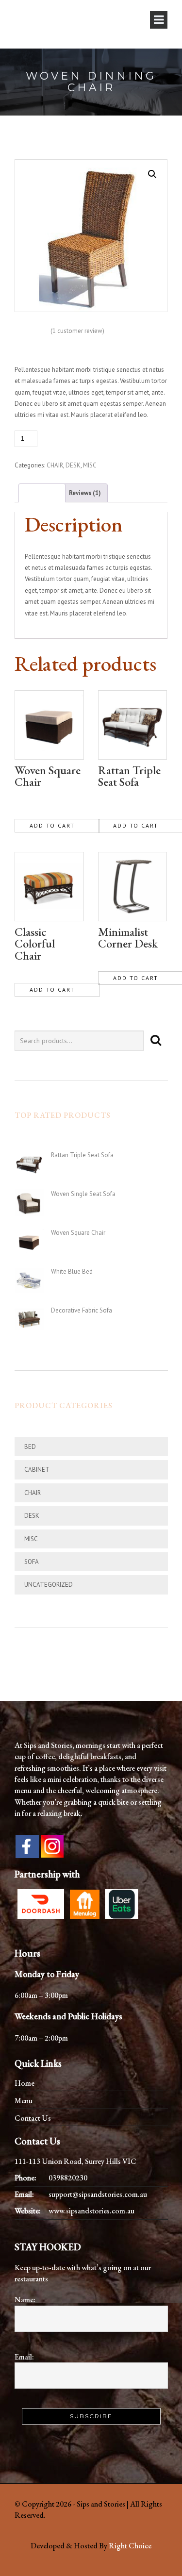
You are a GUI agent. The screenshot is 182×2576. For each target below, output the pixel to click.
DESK (73, 465)
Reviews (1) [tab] (85, 493)
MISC (90, 465)
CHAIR (55, 465)
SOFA (32, 1562)
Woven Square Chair (48, 776)
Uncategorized (49, 1585)
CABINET (37, 1470)
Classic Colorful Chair (35, 944)
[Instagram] (52, 1845)
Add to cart (62, 438)
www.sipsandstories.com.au (91, 2211)
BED (30, 1447)
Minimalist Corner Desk (128, 938)
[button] (152, 174)
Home (25, 2083)
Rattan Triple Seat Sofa (129, 776)
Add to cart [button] (52, 825)
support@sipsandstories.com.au (98, 2194)
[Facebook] (27, 1846)
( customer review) (77, 331)
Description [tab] (42, 493)
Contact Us (33, 2118)
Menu (24, 2101)
